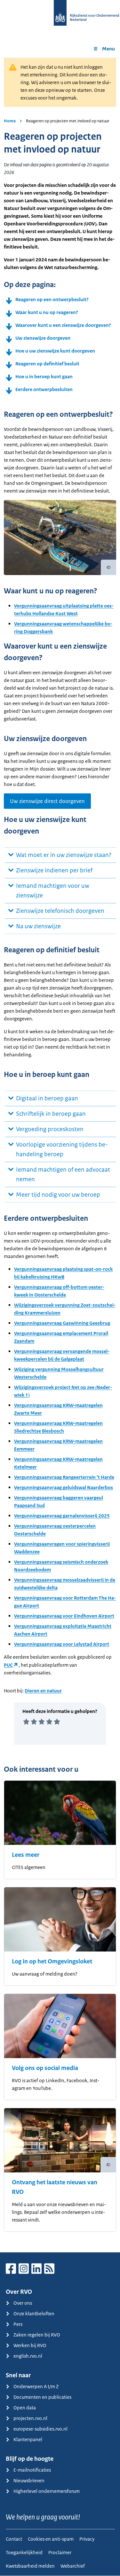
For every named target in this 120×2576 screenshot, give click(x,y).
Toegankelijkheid (24, 2552)
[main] (60, 1155)
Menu (108, 49)
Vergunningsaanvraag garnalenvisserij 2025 (62, 1516)
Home (10, 121)
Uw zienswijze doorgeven (43, 338)
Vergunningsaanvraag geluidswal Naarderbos (64, 1487)
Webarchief (73, 2566)
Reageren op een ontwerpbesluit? (52, 299)
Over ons (23, 2303)
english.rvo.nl (28, 2356)
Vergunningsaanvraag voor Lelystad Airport (62, 1644)
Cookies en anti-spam (51, 2539)
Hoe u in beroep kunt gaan (44, 376)
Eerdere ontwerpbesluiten (44, 389)
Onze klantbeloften (34, 2314)
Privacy (87, 2539)
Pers (18, 2324)
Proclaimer (60, 2552)
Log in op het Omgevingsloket (52, 1961)
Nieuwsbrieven (29, 2480)
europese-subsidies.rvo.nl (40, 2429)
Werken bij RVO (30, 2345)
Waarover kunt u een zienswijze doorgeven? (63, 325)
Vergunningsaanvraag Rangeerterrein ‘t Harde (64, 1477)
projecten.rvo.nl (30, 2418)
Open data (25, 2408)
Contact (14, 2539)
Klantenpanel (28, 2439)
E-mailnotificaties (32, 2470)
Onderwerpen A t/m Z (36, 2386)
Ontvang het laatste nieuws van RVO (55, 2187)
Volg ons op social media (45, 2068)
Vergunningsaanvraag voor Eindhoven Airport (64, 1616)
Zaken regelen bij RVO (37, 2335)
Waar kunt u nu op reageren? (47, 312)
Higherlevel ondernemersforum (47, 2491)
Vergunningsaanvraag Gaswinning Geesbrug (62, 1323)
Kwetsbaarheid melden (30, 2566)
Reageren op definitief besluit (47, 364)
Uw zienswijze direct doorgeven (47, 801)
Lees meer (26, 1855)
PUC (8, 1665)
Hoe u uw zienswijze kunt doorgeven (55, 351)
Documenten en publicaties (42, 2397)
